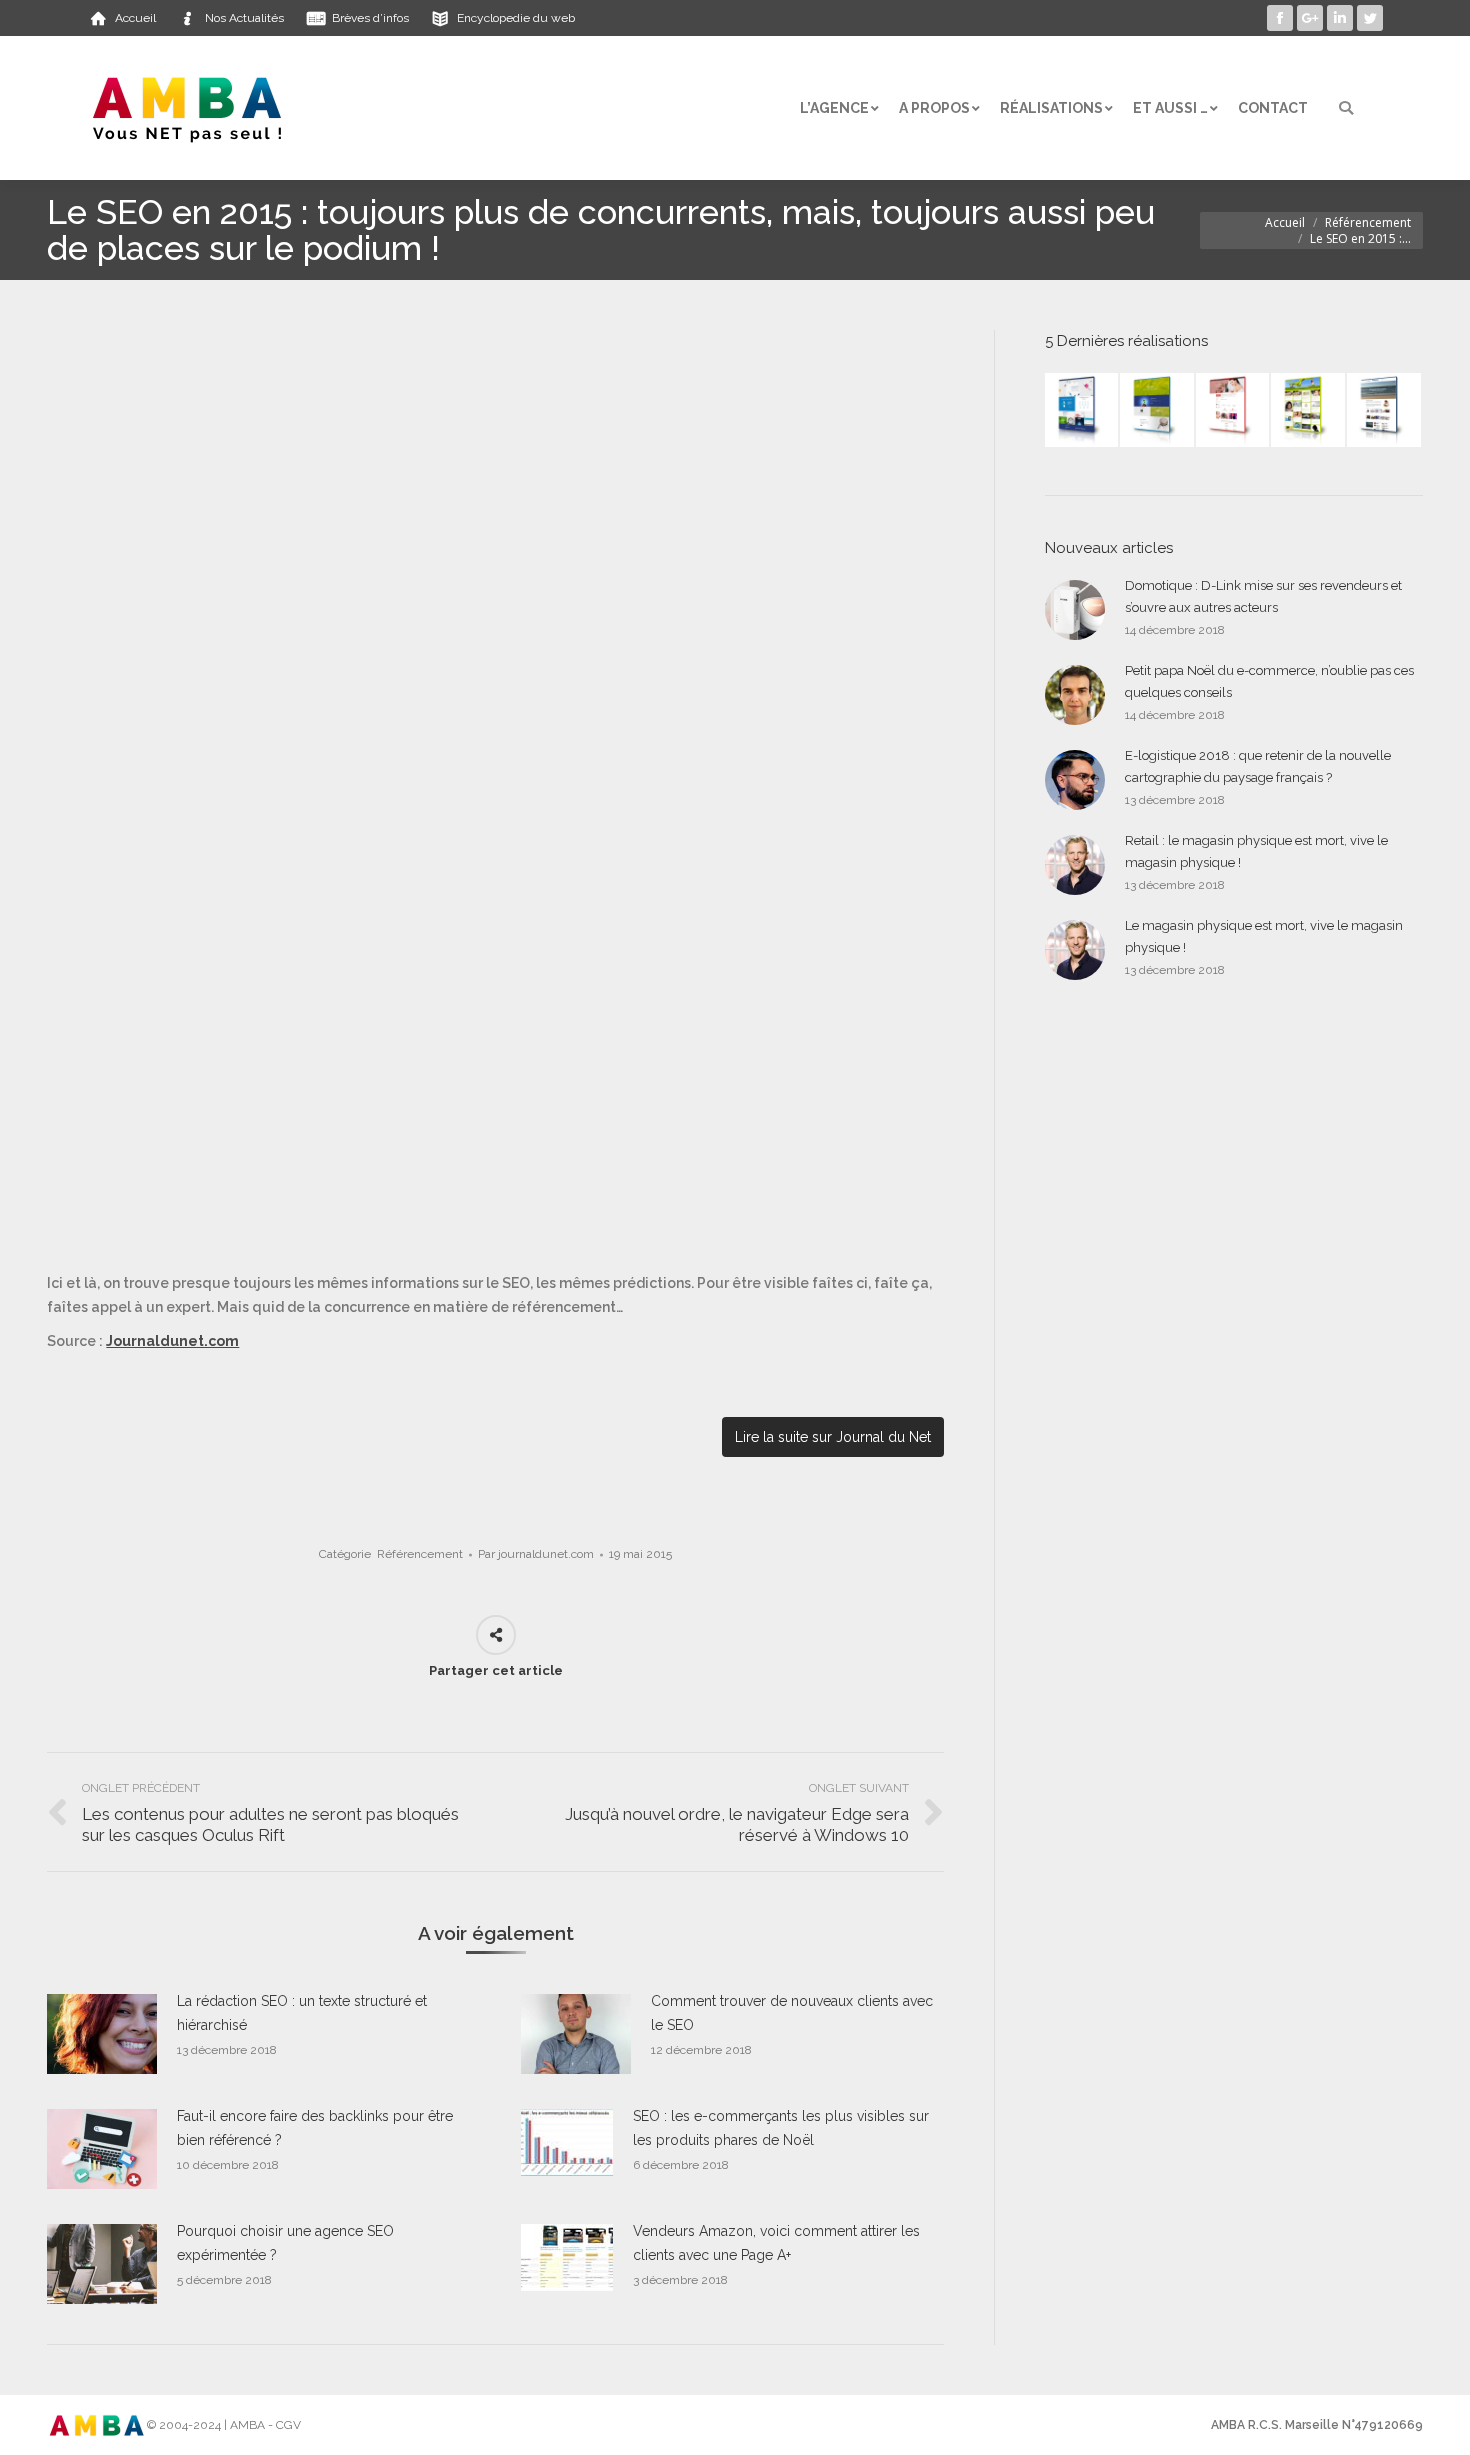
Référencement (1368, 222)
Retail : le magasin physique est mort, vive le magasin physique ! (1256, 851)
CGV (288, 2425)
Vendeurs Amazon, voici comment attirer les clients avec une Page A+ (776, 2243)
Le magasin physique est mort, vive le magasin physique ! (1264, 936)
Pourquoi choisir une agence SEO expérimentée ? (285, 2243)
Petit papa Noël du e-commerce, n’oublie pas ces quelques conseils (1269, 681)
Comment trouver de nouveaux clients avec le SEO (792, 2013)
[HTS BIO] (1158, 411)
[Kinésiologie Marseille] (1385, 411)
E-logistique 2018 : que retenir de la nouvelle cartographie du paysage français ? (1258, 766)
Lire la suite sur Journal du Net (833, 1437)
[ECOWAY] (1083, 411)
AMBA (247, 2425)
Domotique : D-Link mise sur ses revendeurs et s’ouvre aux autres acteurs (1263, 596)
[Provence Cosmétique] (1234, 411)
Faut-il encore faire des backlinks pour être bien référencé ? (315, 2128)
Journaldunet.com (172, 1341)
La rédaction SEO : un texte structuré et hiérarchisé (302, 2013)
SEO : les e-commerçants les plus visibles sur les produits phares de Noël (781, 2128)
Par (536, 1554)
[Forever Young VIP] (1309, 411)
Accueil (1285, 222)
